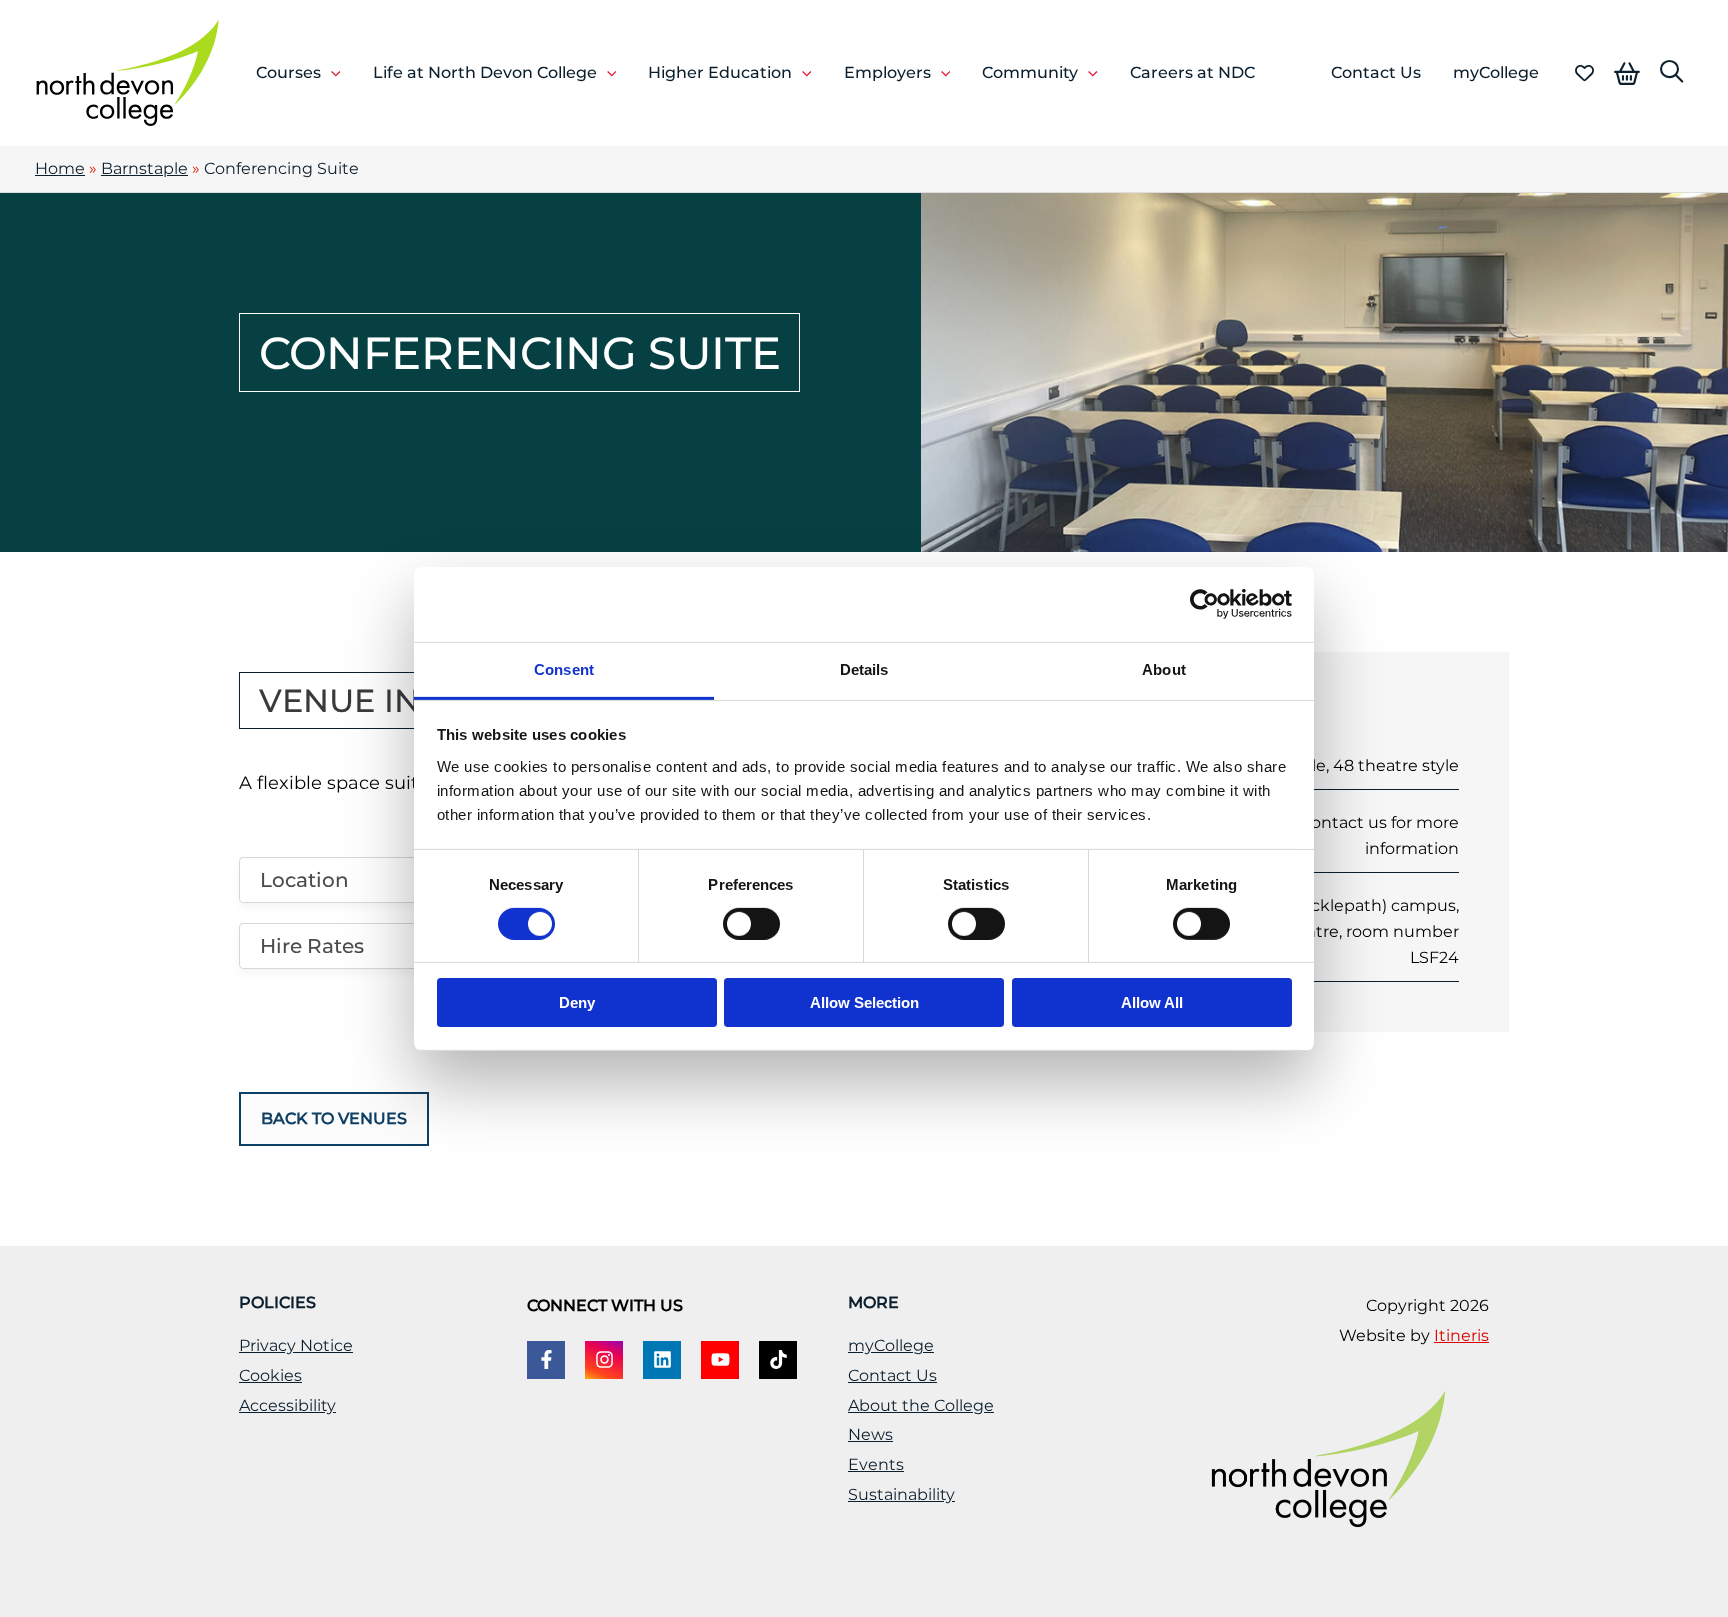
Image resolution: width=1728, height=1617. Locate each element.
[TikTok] (778, 1360)
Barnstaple (144, 168)
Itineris (1461, 1335)
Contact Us (892, 1375)
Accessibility (287, 1405)
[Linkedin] (662, 1360)
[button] (331, 73)
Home (60, 168)
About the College (921, 1405)
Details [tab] (864, 668)
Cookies (270, 1375)
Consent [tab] (564, 668)
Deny (577, 1002)
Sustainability (901, 1494)
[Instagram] (604, 1360)
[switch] (751, 924)
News (870, 1434)
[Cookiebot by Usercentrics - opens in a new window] (1204, 604)
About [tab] (1164, 668)
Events (876, 1464)
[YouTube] (720, 1360)
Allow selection (864, 1002)
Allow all (1152, 1002)
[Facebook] (546, 1360)
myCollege (891, 1345)
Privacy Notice (296, 1345)
